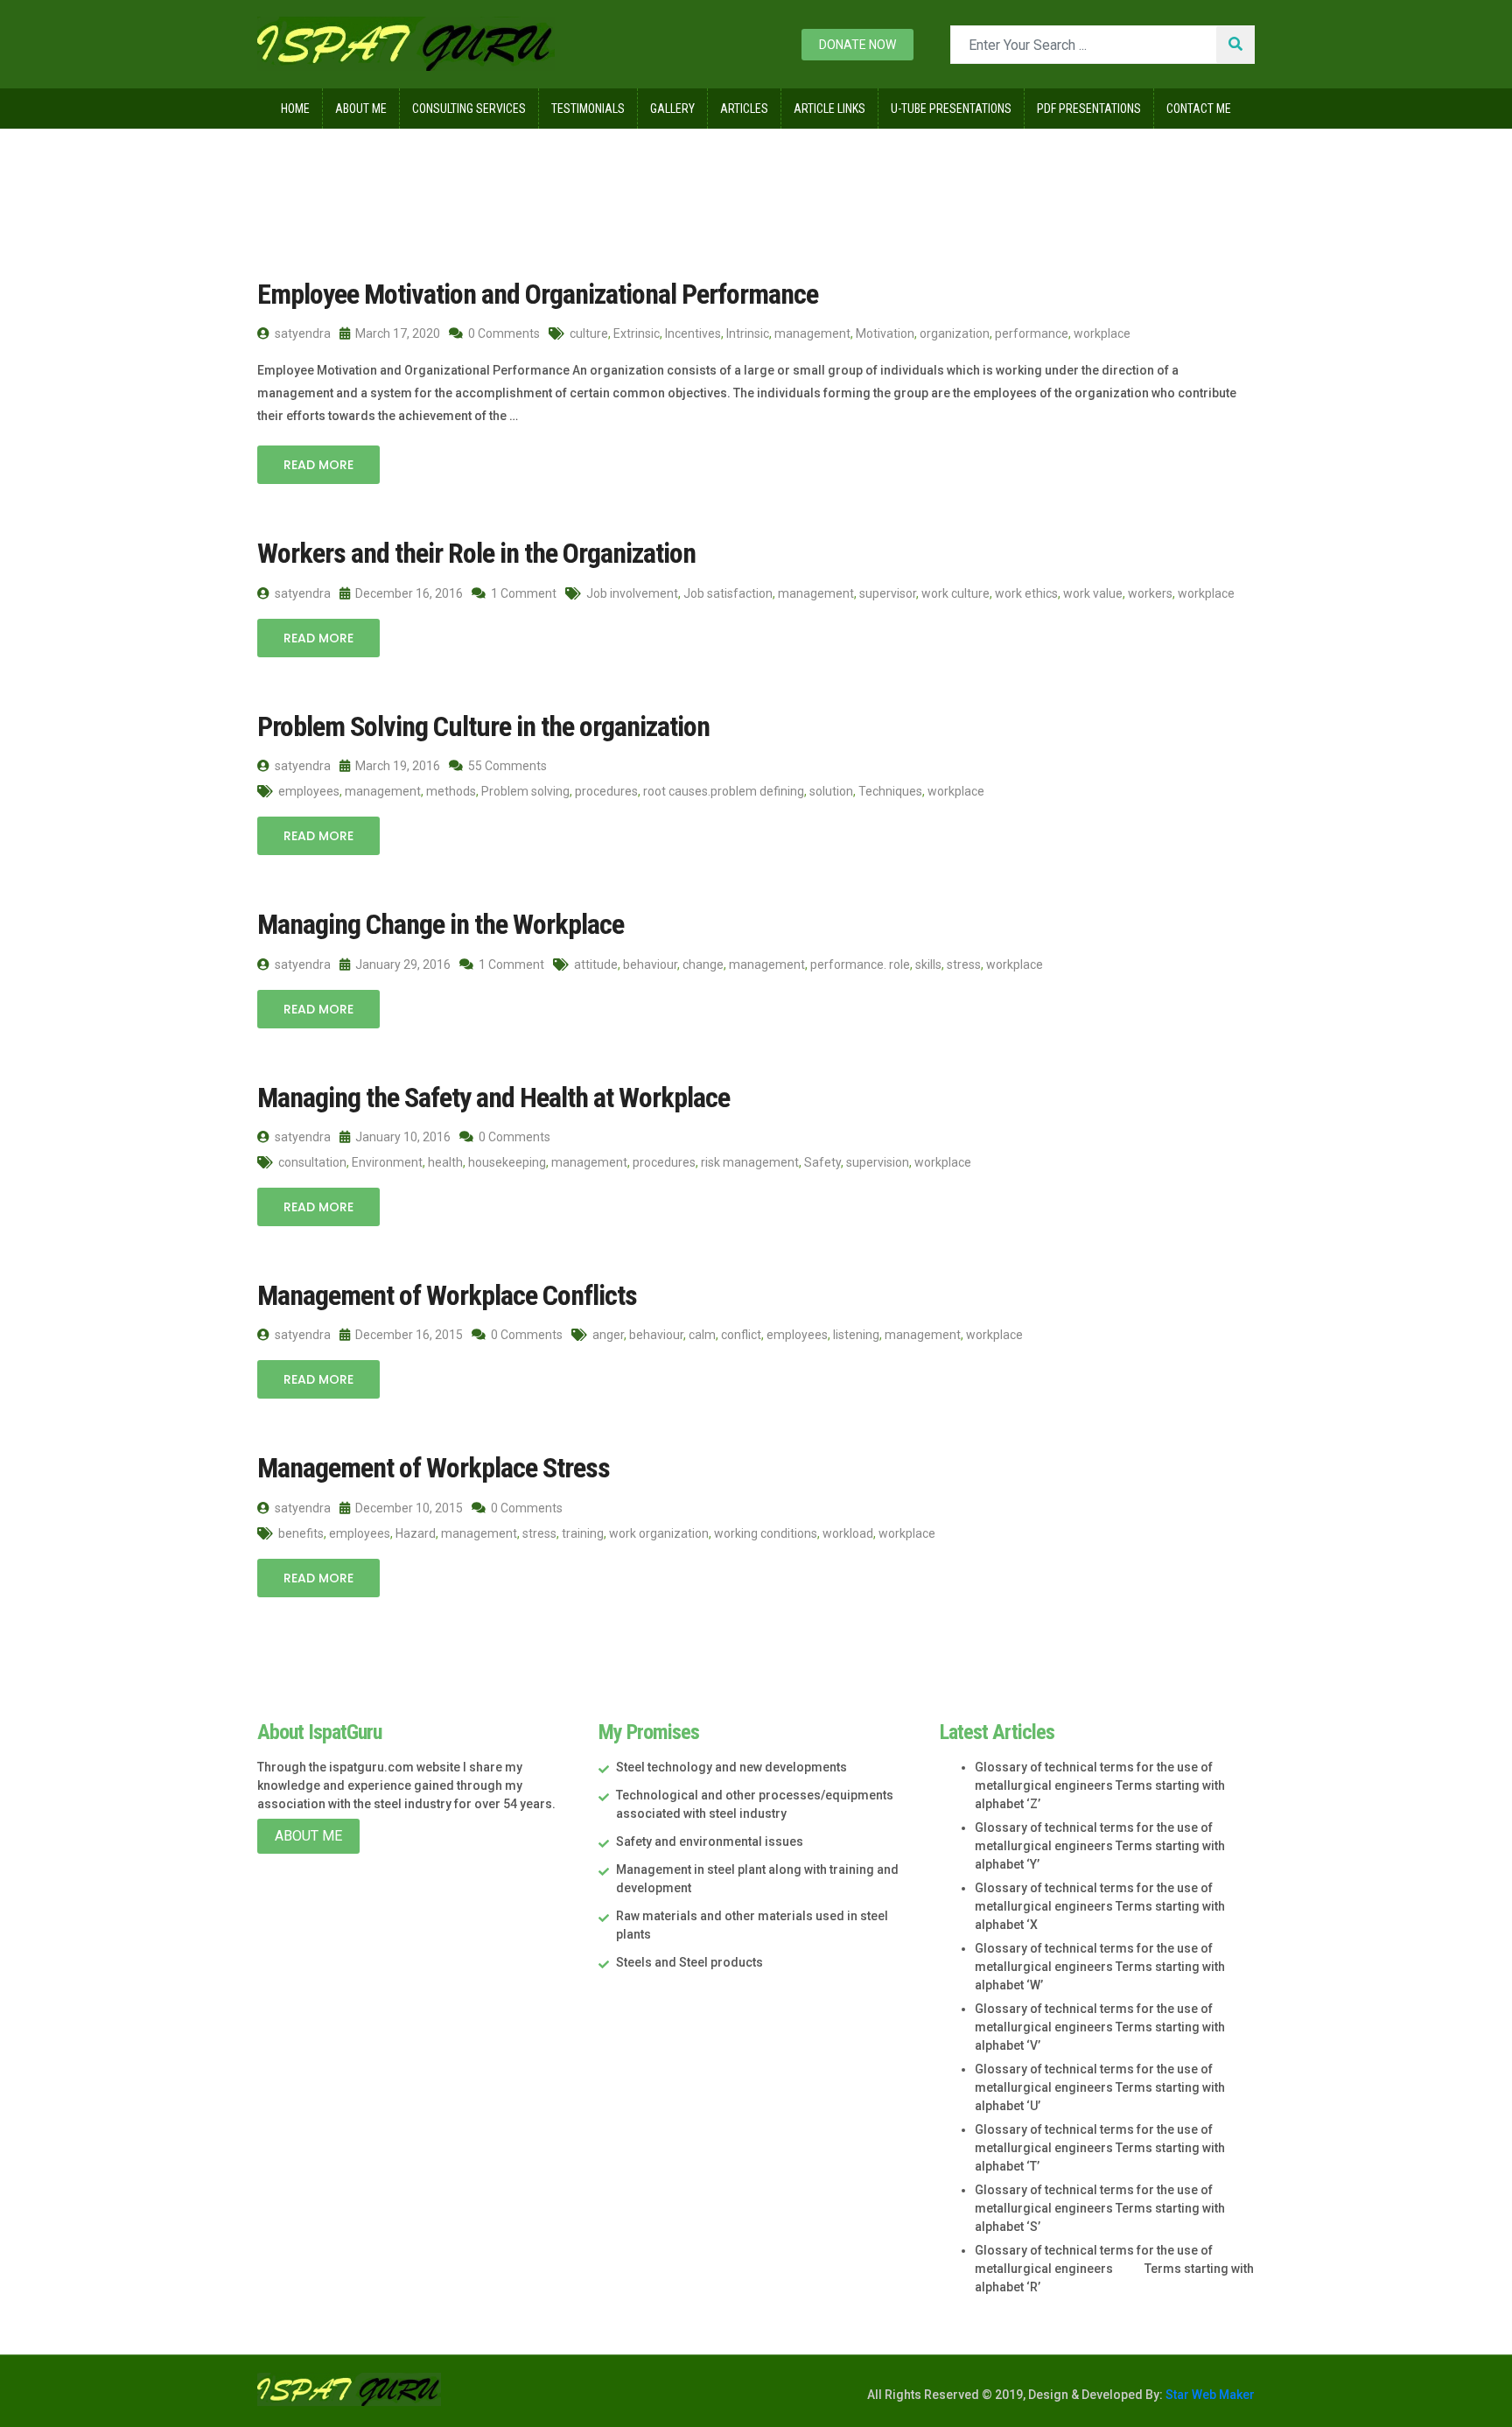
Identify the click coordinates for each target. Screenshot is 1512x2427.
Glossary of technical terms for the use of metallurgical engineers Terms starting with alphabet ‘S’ (1100, 2208)
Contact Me (1199, 109)
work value (1093, 593)
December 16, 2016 (408, 593)
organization (955, 333)
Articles (744, 109)
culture (589, 333)
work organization (659, 1533)
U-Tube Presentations (951, 109)
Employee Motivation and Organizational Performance (538, 294)
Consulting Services (469, 109)
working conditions (766, 1533)
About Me (361, 109)
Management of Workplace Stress (434, 1468)
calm (702, 1335)
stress (964, 964)
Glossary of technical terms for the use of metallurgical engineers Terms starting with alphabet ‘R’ (1114, 2269)
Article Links (829, 109)
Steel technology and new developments (731, 1767)
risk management (750, 1162)
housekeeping (507, 1162)
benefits (301, 1533)
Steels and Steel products (689, 1962)
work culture (955, 593)
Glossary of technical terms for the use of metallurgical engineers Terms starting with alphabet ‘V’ (1100, 2027)
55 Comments (506, 766)
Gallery (672, 109)
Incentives (693, 333)
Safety (822, 1162)
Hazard (416, 1533)
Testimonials (588, 109)
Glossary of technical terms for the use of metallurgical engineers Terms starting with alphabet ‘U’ (1100, 2087)
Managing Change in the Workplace (441, 924)
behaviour (650, 964)
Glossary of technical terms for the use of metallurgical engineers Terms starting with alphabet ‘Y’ (1100, 1846)
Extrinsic (637, 333)
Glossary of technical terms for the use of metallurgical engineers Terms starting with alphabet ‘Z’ (1100, 1785)
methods (451, 791)
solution (831, 791)
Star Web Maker (1209, 2395)
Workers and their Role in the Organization (476, 553)
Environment (387, 1162)
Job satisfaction (728, 593)
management (812, 333)
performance (1032, 333)
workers (1150, 593)
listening (856, 1335)
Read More (318, 465)
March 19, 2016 (396, 766)
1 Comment (522, 593)
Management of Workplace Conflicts (447, 1295)
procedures (606, 791)
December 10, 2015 (408, 1508)
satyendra (301, 333)
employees (309, 791)
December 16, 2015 (408, 1335)
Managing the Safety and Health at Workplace (493, 1098)
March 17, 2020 (396, 333)
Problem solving (525, 791)
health (445, 1162)
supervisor (888, 593)
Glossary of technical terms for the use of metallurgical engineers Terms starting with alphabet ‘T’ (1100, 2148)
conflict (741, 1335)
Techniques (890, 791)
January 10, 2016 (402, 1137)
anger (608, 1335)
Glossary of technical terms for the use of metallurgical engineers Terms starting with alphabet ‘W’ (1100, 1967)
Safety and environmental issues (710, 1841)
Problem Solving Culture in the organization (483, 726)
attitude (596, 964)
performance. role (860, 964)
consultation (312, 1162)
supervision (878, 1162)
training (583, 1533)
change (703, 964)
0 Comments (503, 333)
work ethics (1026, 593)
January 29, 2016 (402, 964)
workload (848, 1533)
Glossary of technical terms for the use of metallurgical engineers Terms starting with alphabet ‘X (1100, 1906)
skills (928, 964)
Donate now (857, 45)
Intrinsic (748, 333)
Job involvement (632, 593)
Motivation (885, 333)
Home (295, 109)
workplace (1102, 333)
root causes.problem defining (724, 791)
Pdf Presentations (1089, 109)
